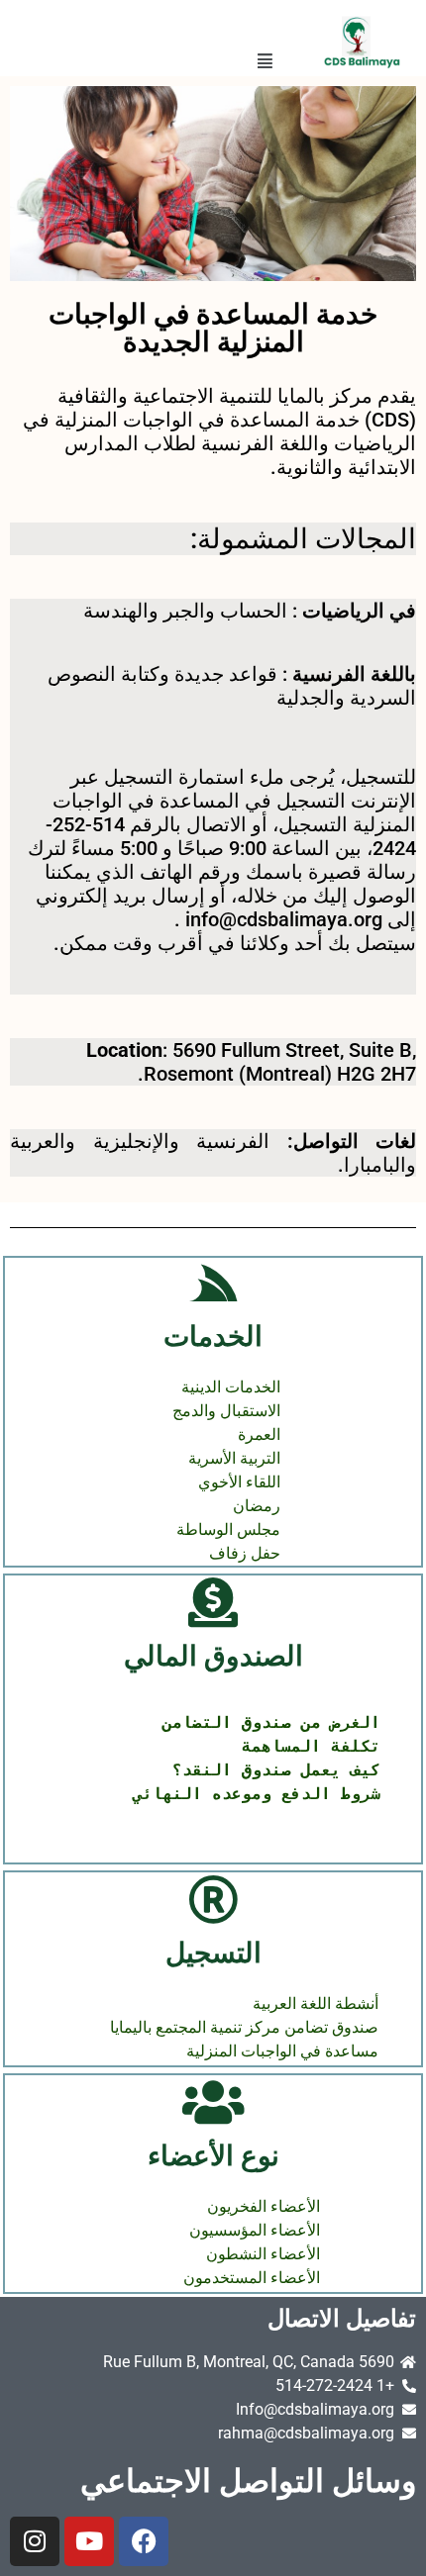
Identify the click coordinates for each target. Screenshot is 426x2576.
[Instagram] (35, 2541)
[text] (213, 1759)
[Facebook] (144, 2541)
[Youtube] (89, 2541)
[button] (265, 61)
